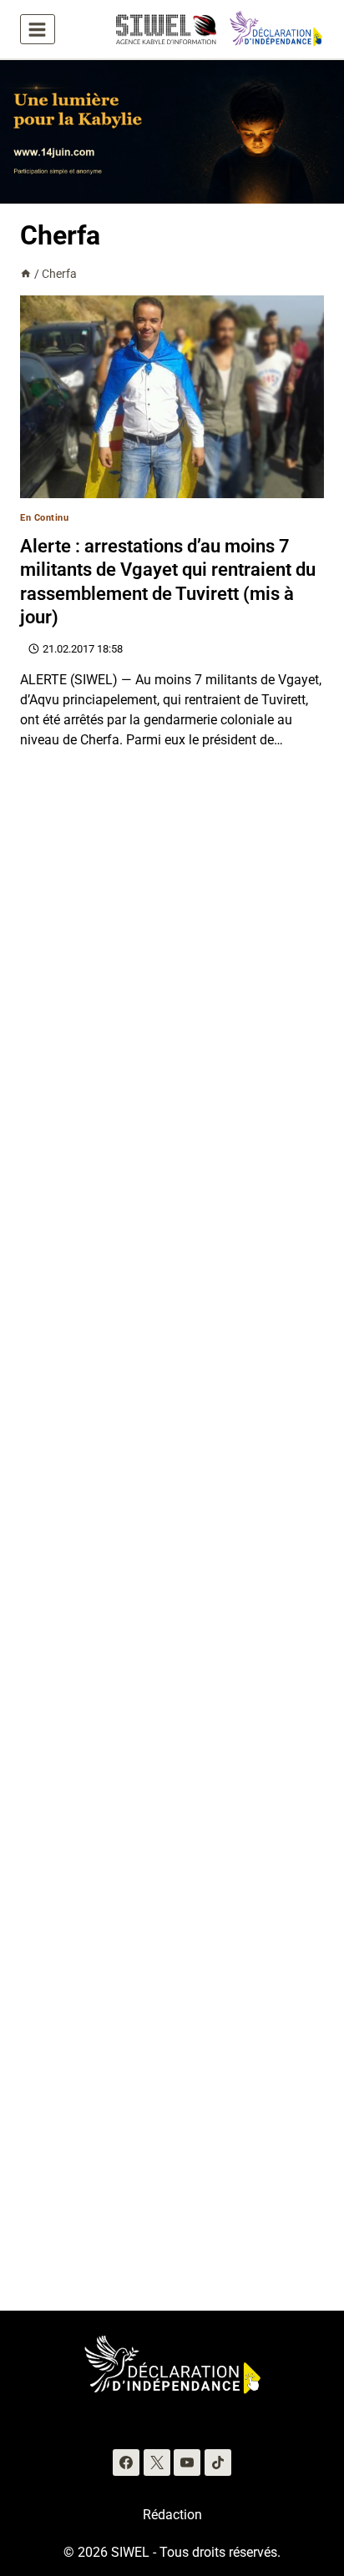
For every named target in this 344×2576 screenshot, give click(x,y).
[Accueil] (26, 274)
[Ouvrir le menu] (38, 29)
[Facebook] (126, 2463)
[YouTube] (187, 2463)
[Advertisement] (172, 1540)
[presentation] (172, 397)
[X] (157, 2463)
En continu (45, 518)
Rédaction (172, 2515)
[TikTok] (218, 2463)
